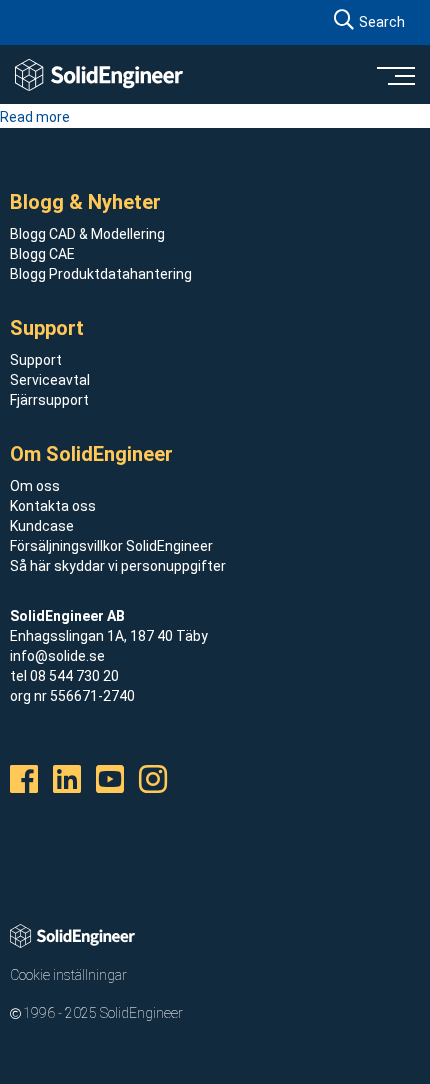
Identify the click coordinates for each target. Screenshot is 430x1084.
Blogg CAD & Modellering (87, 234)
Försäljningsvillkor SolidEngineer (111, 546)
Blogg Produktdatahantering (101, 274)
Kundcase (42, 526)
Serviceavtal (50, 380)
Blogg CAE (42, 254)
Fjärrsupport (49, 400)
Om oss (35, 486)
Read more (35, 117)
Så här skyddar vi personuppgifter (118, 566)
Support (36, 360)
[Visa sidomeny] (395, 75)
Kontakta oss (53, 506)
